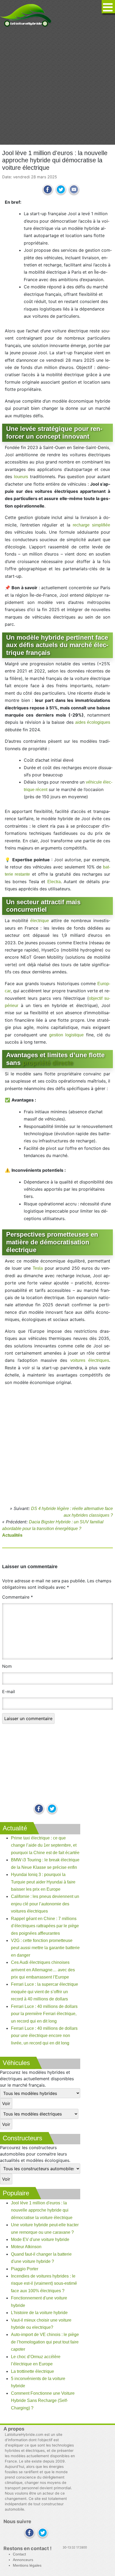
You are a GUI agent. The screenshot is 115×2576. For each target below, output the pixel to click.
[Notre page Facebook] (39, 1809)
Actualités (12, 1535)
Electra (54, 882)
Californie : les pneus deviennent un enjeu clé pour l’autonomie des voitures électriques (45, 1904)
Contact (19, 2554)
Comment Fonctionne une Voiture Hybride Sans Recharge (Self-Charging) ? (43, 2401)
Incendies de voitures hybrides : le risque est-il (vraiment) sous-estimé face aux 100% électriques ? (44, 2283)
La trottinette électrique (32, 2371)
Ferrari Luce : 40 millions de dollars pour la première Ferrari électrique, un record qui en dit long (44, 2014)
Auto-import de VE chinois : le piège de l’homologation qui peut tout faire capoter (45, 2342)
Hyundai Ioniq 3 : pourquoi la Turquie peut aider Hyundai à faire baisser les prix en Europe (43, 1882)
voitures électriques (90, 1360)
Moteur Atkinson (26, 2247)
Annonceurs (23, 2560)
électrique (40, 921)
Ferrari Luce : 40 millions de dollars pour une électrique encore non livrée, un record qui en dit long (44, 2036)
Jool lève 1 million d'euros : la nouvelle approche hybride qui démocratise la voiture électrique (42, 2210)
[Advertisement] (57, 86)
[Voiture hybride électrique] (26, 14)
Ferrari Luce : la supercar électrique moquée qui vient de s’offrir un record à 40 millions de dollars (45, 1992)
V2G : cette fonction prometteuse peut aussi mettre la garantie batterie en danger (45, 1948)
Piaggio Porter (25, 2269)
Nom (7, 1666)
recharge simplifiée (91, 525)
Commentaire (18, 1597)
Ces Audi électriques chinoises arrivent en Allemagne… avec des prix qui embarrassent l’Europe (43, 1970)
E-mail (9, 1692)
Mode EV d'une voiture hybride (40, 2239)
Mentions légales (27, 2565)
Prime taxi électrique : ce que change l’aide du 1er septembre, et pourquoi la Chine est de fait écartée (45, 1845)
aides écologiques (93, 722)
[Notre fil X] (43, 2533)
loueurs (21, 477)
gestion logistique (66, 1035)
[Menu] (108, 7)
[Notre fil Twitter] (52, 1809)
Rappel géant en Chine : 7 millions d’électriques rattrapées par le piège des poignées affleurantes (45, 1926)
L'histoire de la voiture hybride (39, 2313)
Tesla (38, 1268)
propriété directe (48, 1063)
